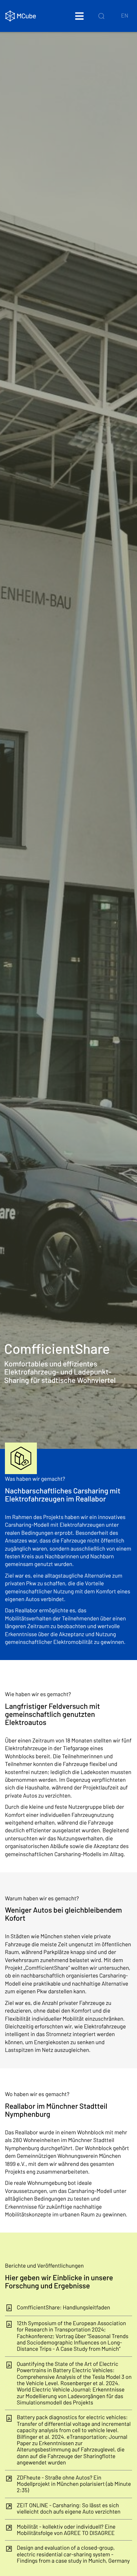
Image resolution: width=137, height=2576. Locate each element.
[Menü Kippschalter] (79, 16)
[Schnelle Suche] (101, 16)
